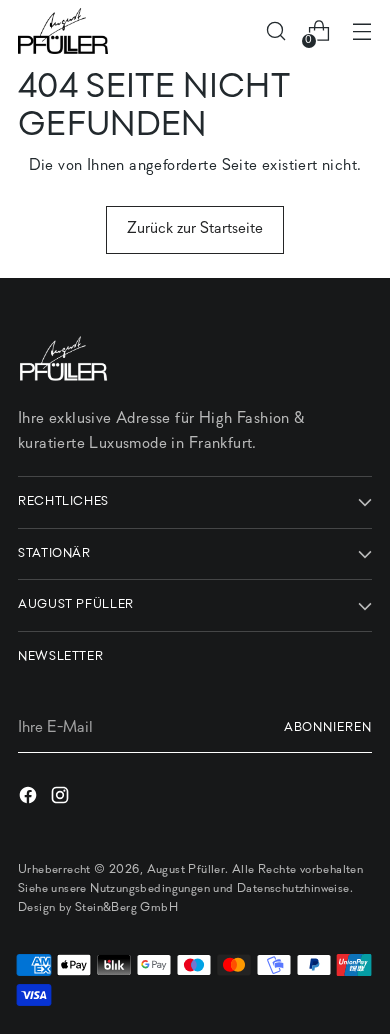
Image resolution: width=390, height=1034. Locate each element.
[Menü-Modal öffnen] (361, 31)
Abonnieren (328, 728)
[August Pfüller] (63, 31)
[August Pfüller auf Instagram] (62, 799)
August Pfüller (186, 870)
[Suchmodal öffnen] (275, 31)
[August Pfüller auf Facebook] (30, 799)
